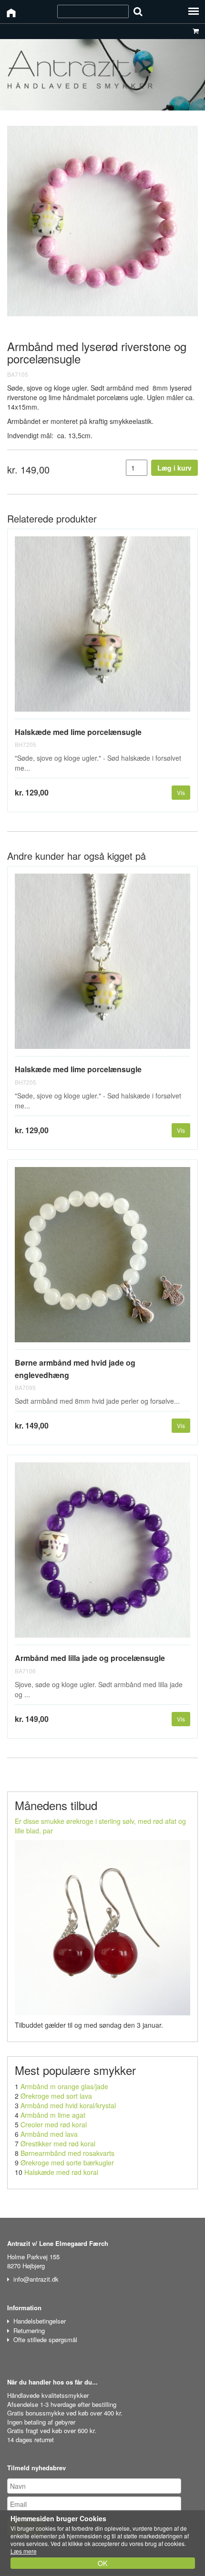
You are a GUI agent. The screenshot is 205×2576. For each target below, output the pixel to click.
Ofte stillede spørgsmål (45, 2340)
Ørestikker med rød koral (58, 2143)
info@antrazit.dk (36, 2279)
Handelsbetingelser (40, 2321)
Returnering (29, 2330)
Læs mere (24, 2551)
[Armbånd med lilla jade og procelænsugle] (102, 1554)
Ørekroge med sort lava (56, 2096)
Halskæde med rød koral (61, 2172)
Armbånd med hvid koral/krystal (68, 2105)
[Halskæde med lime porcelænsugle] (102, 628)
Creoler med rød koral (54, 2124)
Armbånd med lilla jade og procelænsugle (90, 1658)
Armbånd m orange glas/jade (64, 2086)
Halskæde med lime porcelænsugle (78, 732)
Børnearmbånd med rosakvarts (67, 2153)
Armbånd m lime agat (53, 2115)
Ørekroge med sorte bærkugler (67, 2163)
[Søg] (138, 11)
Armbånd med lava (49, 2134)
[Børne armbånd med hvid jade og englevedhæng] (102, 1258)
